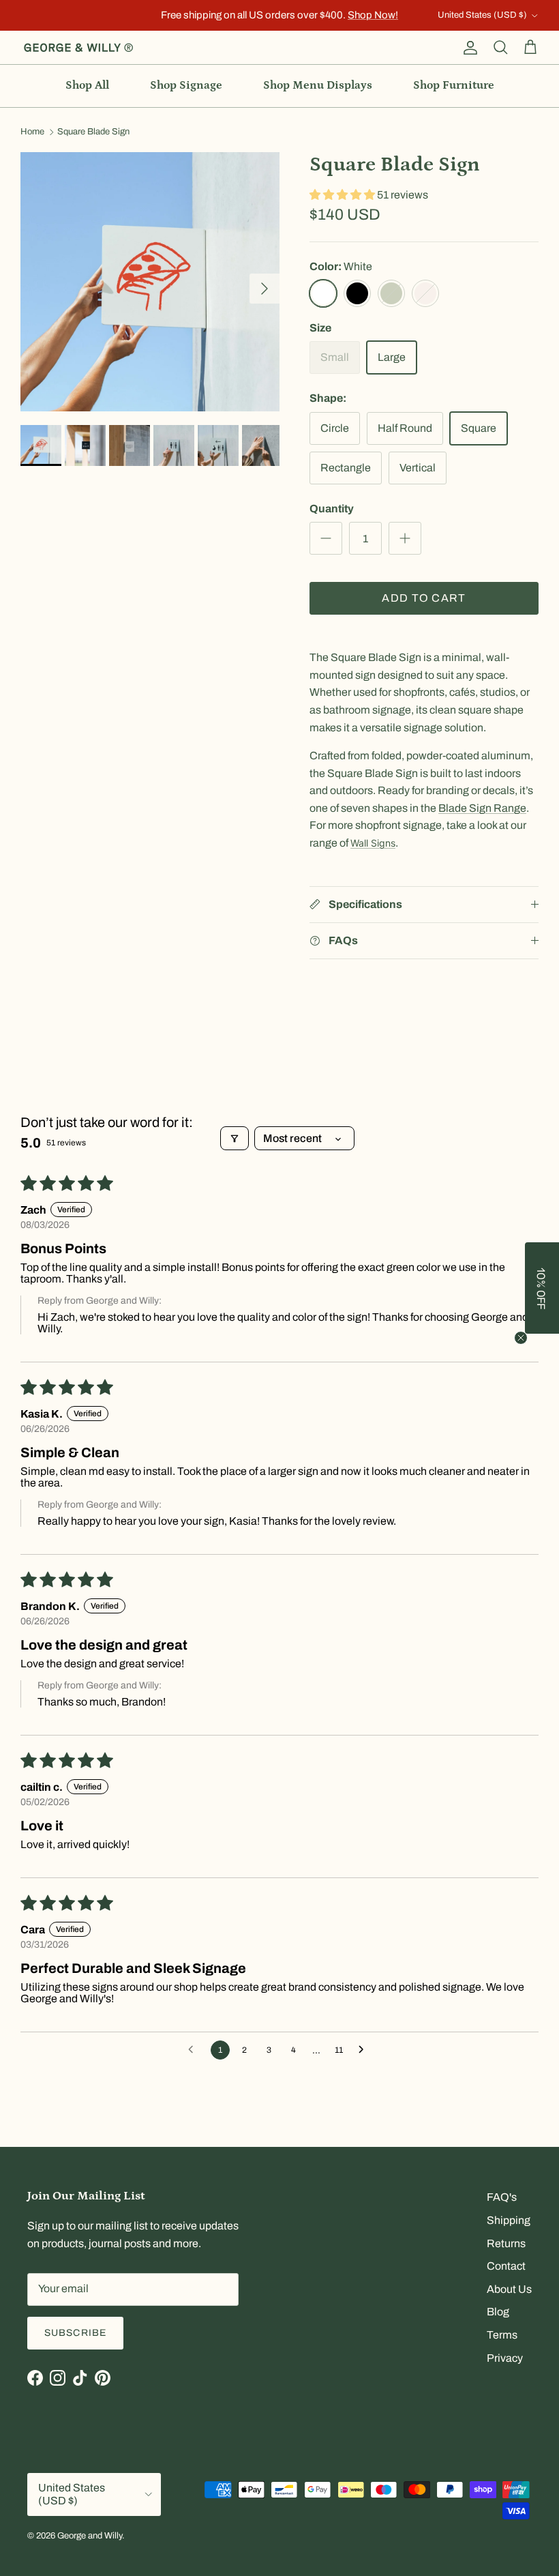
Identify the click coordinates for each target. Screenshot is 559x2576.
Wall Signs (373, 843)
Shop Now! (373, 15)
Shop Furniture (454, 85)
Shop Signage (186, 85)
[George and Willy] (78, 48)
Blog (498, 2312)
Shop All (87, 85)
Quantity (332, 509)
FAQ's (502, 2197)
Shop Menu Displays (318, 85)
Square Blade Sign (93, 132)
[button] (343, 195)
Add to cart (424, 598)
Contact (506, 2266)
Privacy (505, 2358)
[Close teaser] (521, 1338)
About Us (509, 2289)
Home (32, 132)
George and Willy (90, 2536)
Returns (506, 2243)
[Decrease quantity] (326, 538)
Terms (502, 2335)
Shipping (509, 2220)
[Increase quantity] (405, 538)
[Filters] (235, 1138)
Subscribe (75, 2333)
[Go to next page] (365, 2050)
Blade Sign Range (482, 808)
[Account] (468, 48)
